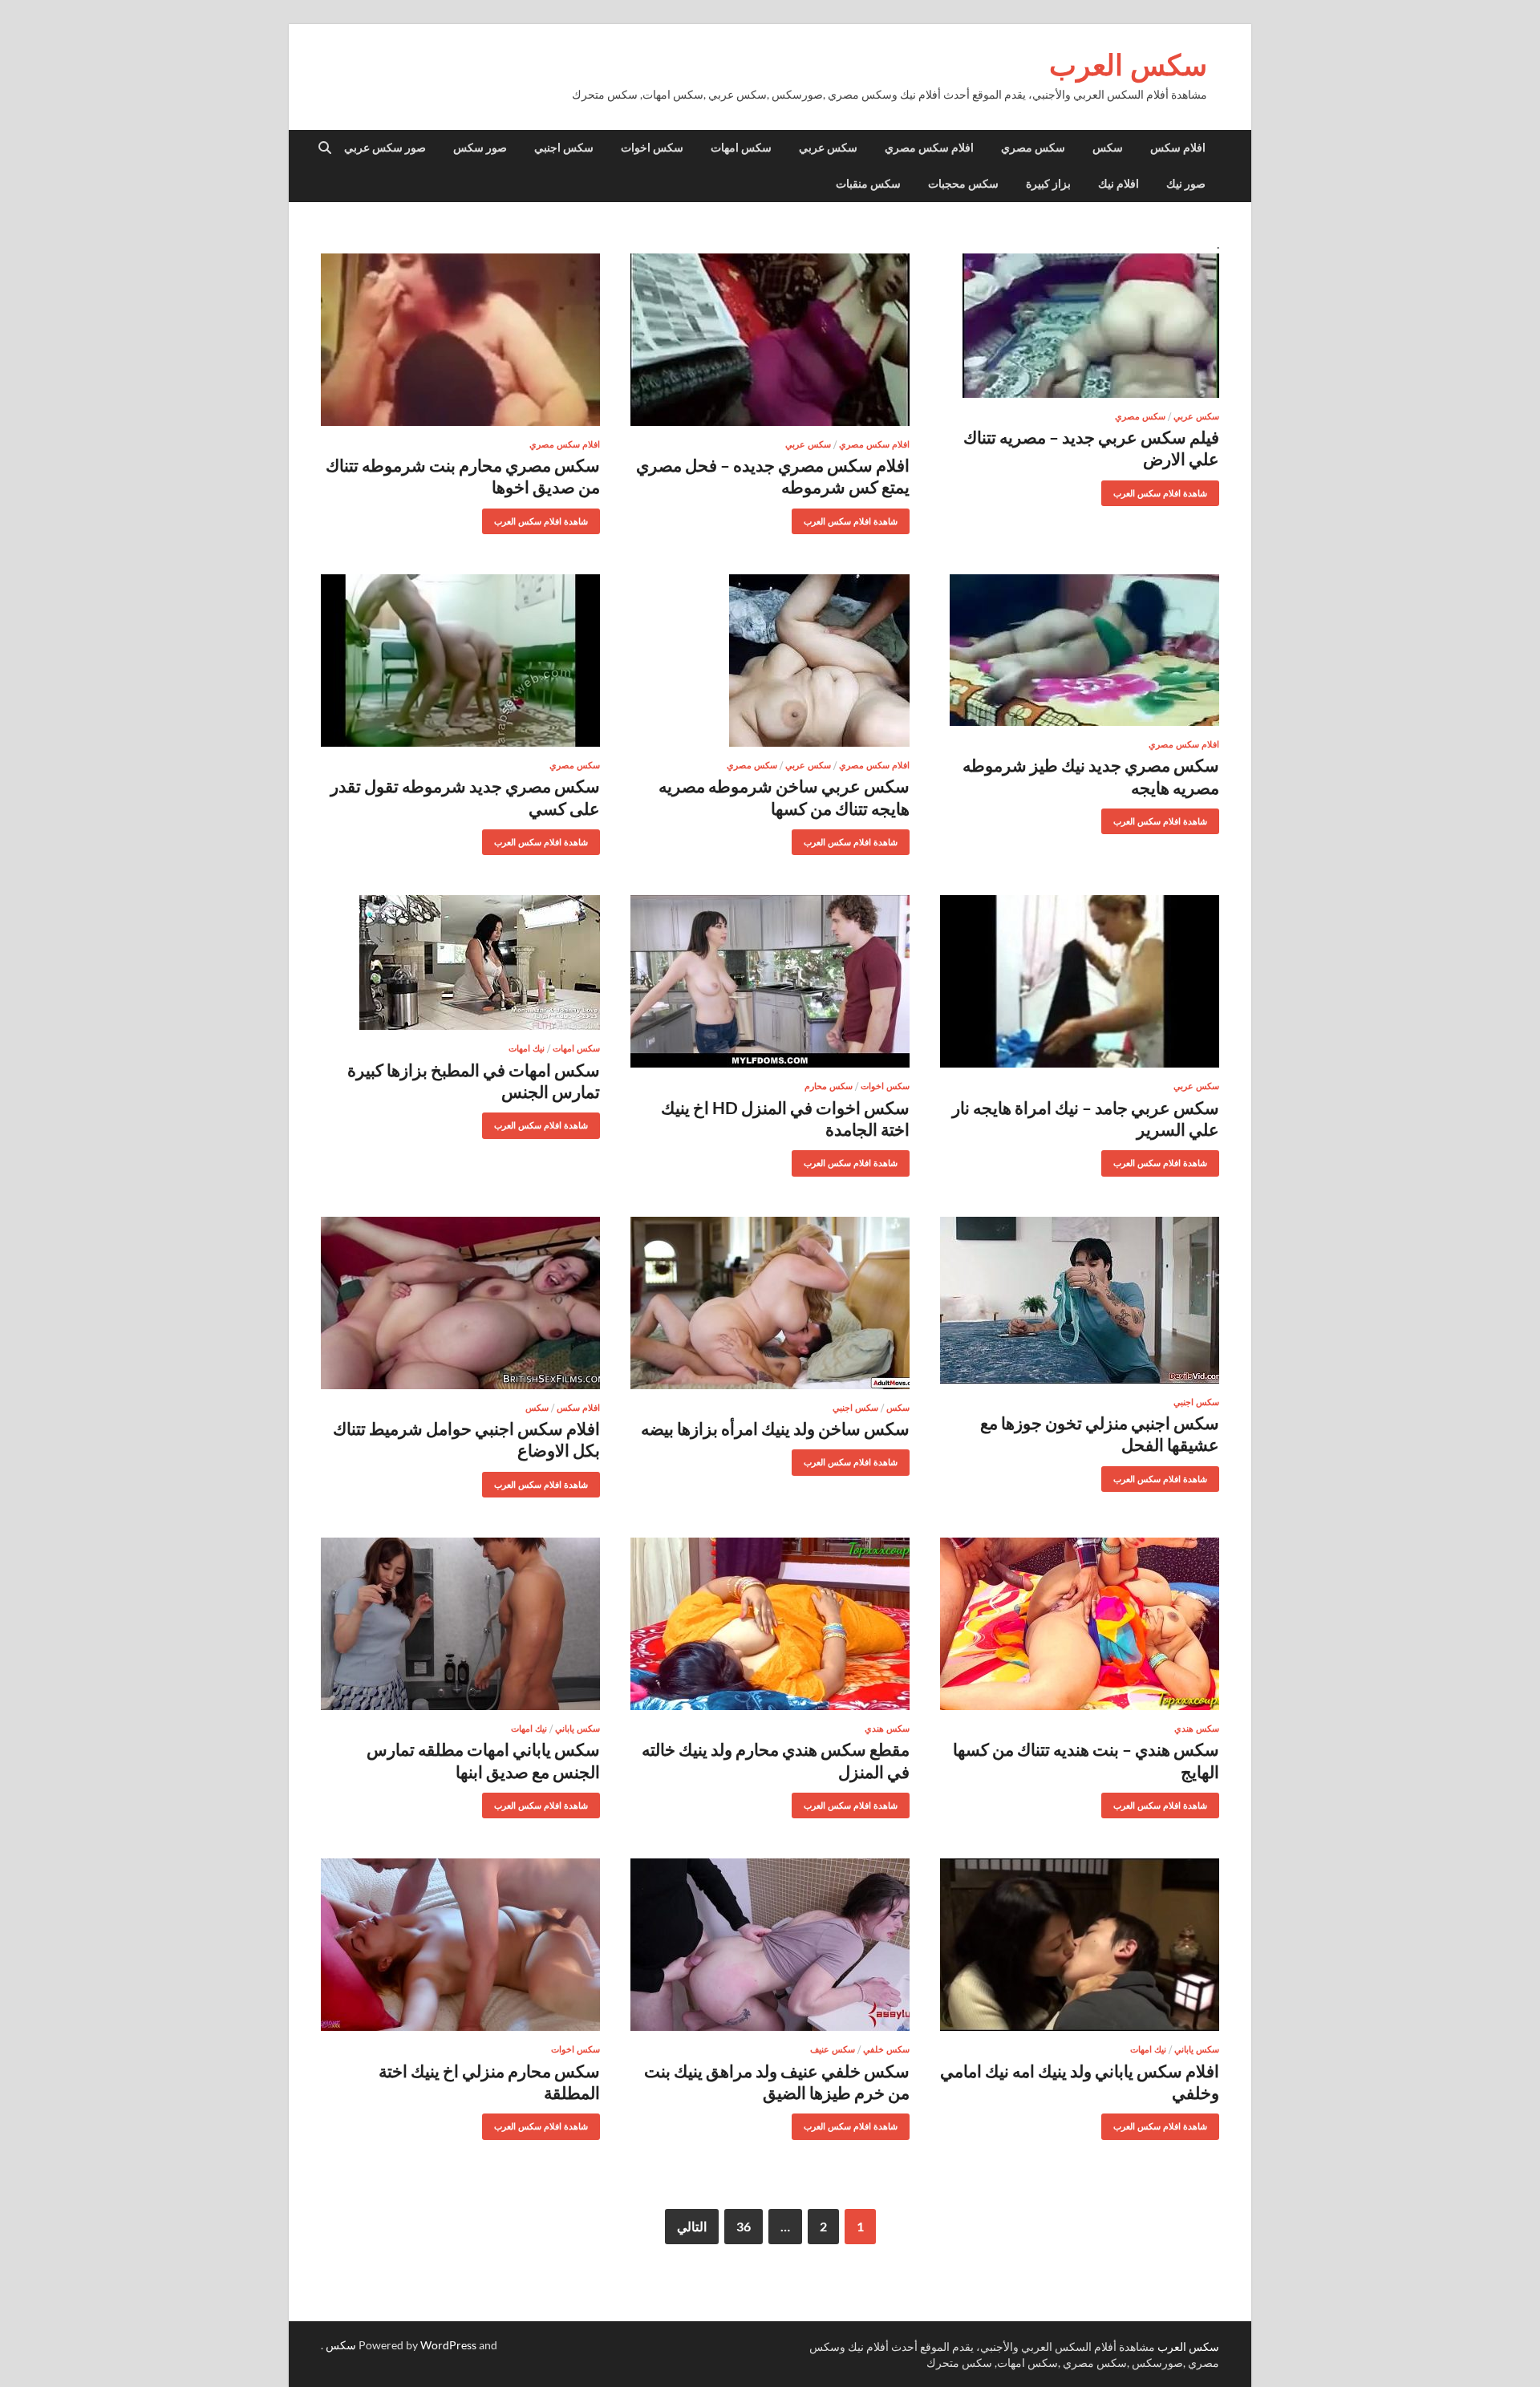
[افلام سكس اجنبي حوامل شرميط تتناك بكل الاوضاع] (460, 1303)
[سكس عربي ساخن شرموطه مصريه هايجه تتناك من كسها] (770, 661)
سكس (1108, 148)
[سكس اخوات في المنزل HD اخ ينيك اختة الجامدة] (770, 981)
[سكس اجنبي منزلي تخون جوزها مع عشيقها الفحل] (1080, 1300)
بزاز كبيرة (1048, 184)
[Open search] (325, 148)
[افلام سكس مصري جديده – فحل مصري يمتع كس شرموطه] (770, 340)
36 (744, 2226)
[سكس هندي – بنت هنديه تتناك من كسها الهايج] (1080, 1624)
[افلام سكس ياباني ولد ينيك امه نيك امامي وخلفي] (1080, 1945)
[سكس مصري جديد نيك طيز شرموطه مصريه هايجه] (1080, 650)
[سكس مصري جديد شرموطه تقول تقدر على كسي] (460, 661)
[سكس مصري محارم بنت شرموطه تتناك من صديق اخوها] (460, 340)
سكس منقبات (868, 184)
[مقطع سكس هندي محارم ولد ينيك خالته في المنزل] (770, 1624)
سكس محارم (829, 1086)
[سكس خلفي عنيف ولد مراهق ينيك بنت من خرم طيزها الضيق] (770, 1945)
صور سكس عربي (385, 148)
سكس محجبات (963, 184)
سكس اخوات (652, 148)
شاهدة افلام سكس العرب (1166, 490)
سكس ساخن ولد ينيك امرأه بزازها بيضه (775, 1428)
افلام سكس (1178, 148)
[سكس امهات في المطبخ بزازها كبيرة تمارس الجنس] (460, 962)
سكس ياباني (577, 1728)
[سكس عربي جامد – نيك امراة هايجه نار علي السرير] (1080, 981)
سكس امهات (741, 148)
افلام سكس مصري (929, 148)
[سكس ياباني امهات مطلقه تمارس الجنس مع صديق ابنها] (460, 1624)
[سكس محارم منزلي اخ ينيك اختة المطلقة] (460, 1945)
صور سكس (480, 148)
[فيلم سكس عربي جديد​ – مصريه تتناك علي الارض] (1080, 326)
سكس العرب (1128, 65)
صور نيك (1186, 184)
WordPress (448, 2345)
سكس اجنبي (564, 148)
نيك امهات (527, 1048)
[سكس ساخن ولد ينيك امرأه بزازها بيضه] (770, 1303)
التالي (692, 2226)
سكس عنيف (833, 2049)
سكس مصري (1033, 148)
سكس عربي (828, 148)
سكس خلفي (886, 2049)
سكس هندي (1197, 1728)
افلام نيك (1119, 184)
